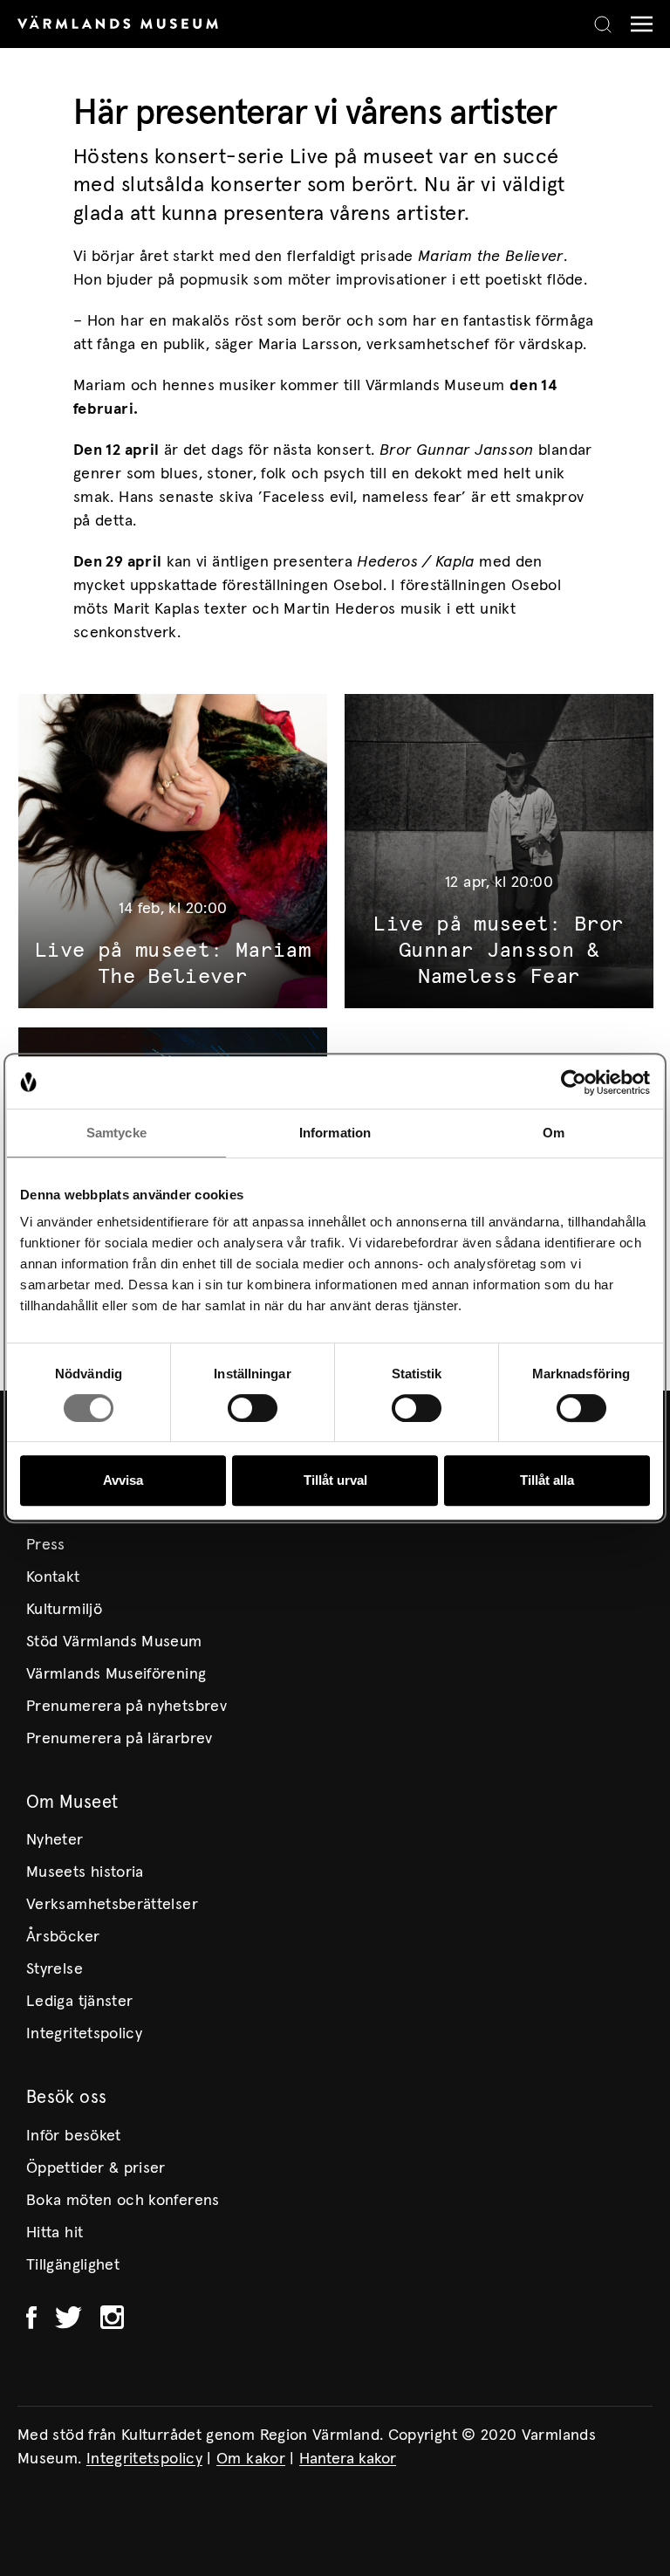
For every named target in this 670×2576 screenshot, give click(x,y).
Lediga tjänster (79, 2002)
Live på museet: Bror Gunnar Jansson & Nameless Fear (499, 951)
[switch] (253, 1408)
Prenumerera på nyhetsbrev (126, 1707)
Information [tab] (335, 1133)
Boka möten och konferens (123, 2201)
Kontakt (53, 1577)
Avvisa (123, 1480)
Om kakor (251, 2459)
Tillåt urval (335, 1480)
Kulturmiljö (64, 1610)
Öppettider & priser (96, 2168)
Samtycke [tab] (116, 1133)
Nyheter (55, 1840)
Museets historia (85, 1872)
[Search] (603, 24)
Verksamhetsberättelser (112, 1905)
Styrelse (55, 1969)
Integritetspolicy (84, 2034)
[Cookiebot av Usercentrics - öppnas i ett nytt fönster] (574, 1082)
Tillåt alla (547, 1480)
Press (46, 1545)
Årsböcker (63, 1937)
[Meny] (637, 24)
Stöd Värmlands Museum (114, 1642)
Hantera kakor (348, 2459)
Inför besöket (74, 2136)
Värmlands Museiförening (116, 1674)
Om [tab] (554, 1133)
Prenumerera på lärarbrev (120, 1739)
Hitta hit (55, 2233)
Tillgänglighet (73, 2265)
